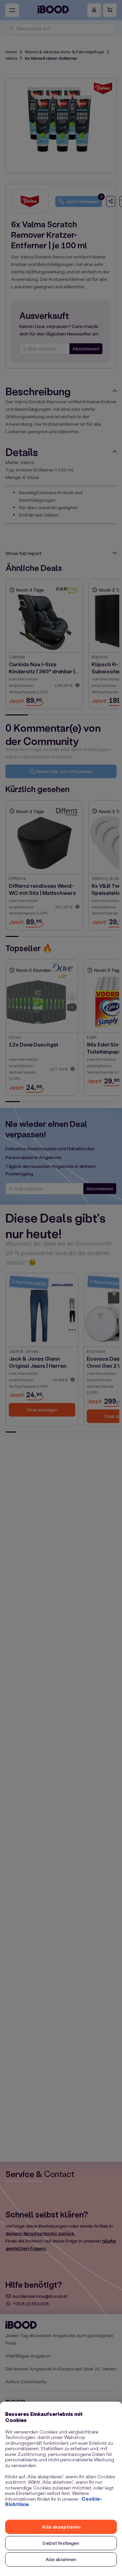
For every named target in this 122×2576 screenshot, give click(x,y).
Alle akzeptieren (61, 2527)
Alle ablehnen (61, 2559)
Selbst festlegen (61, 2543)
